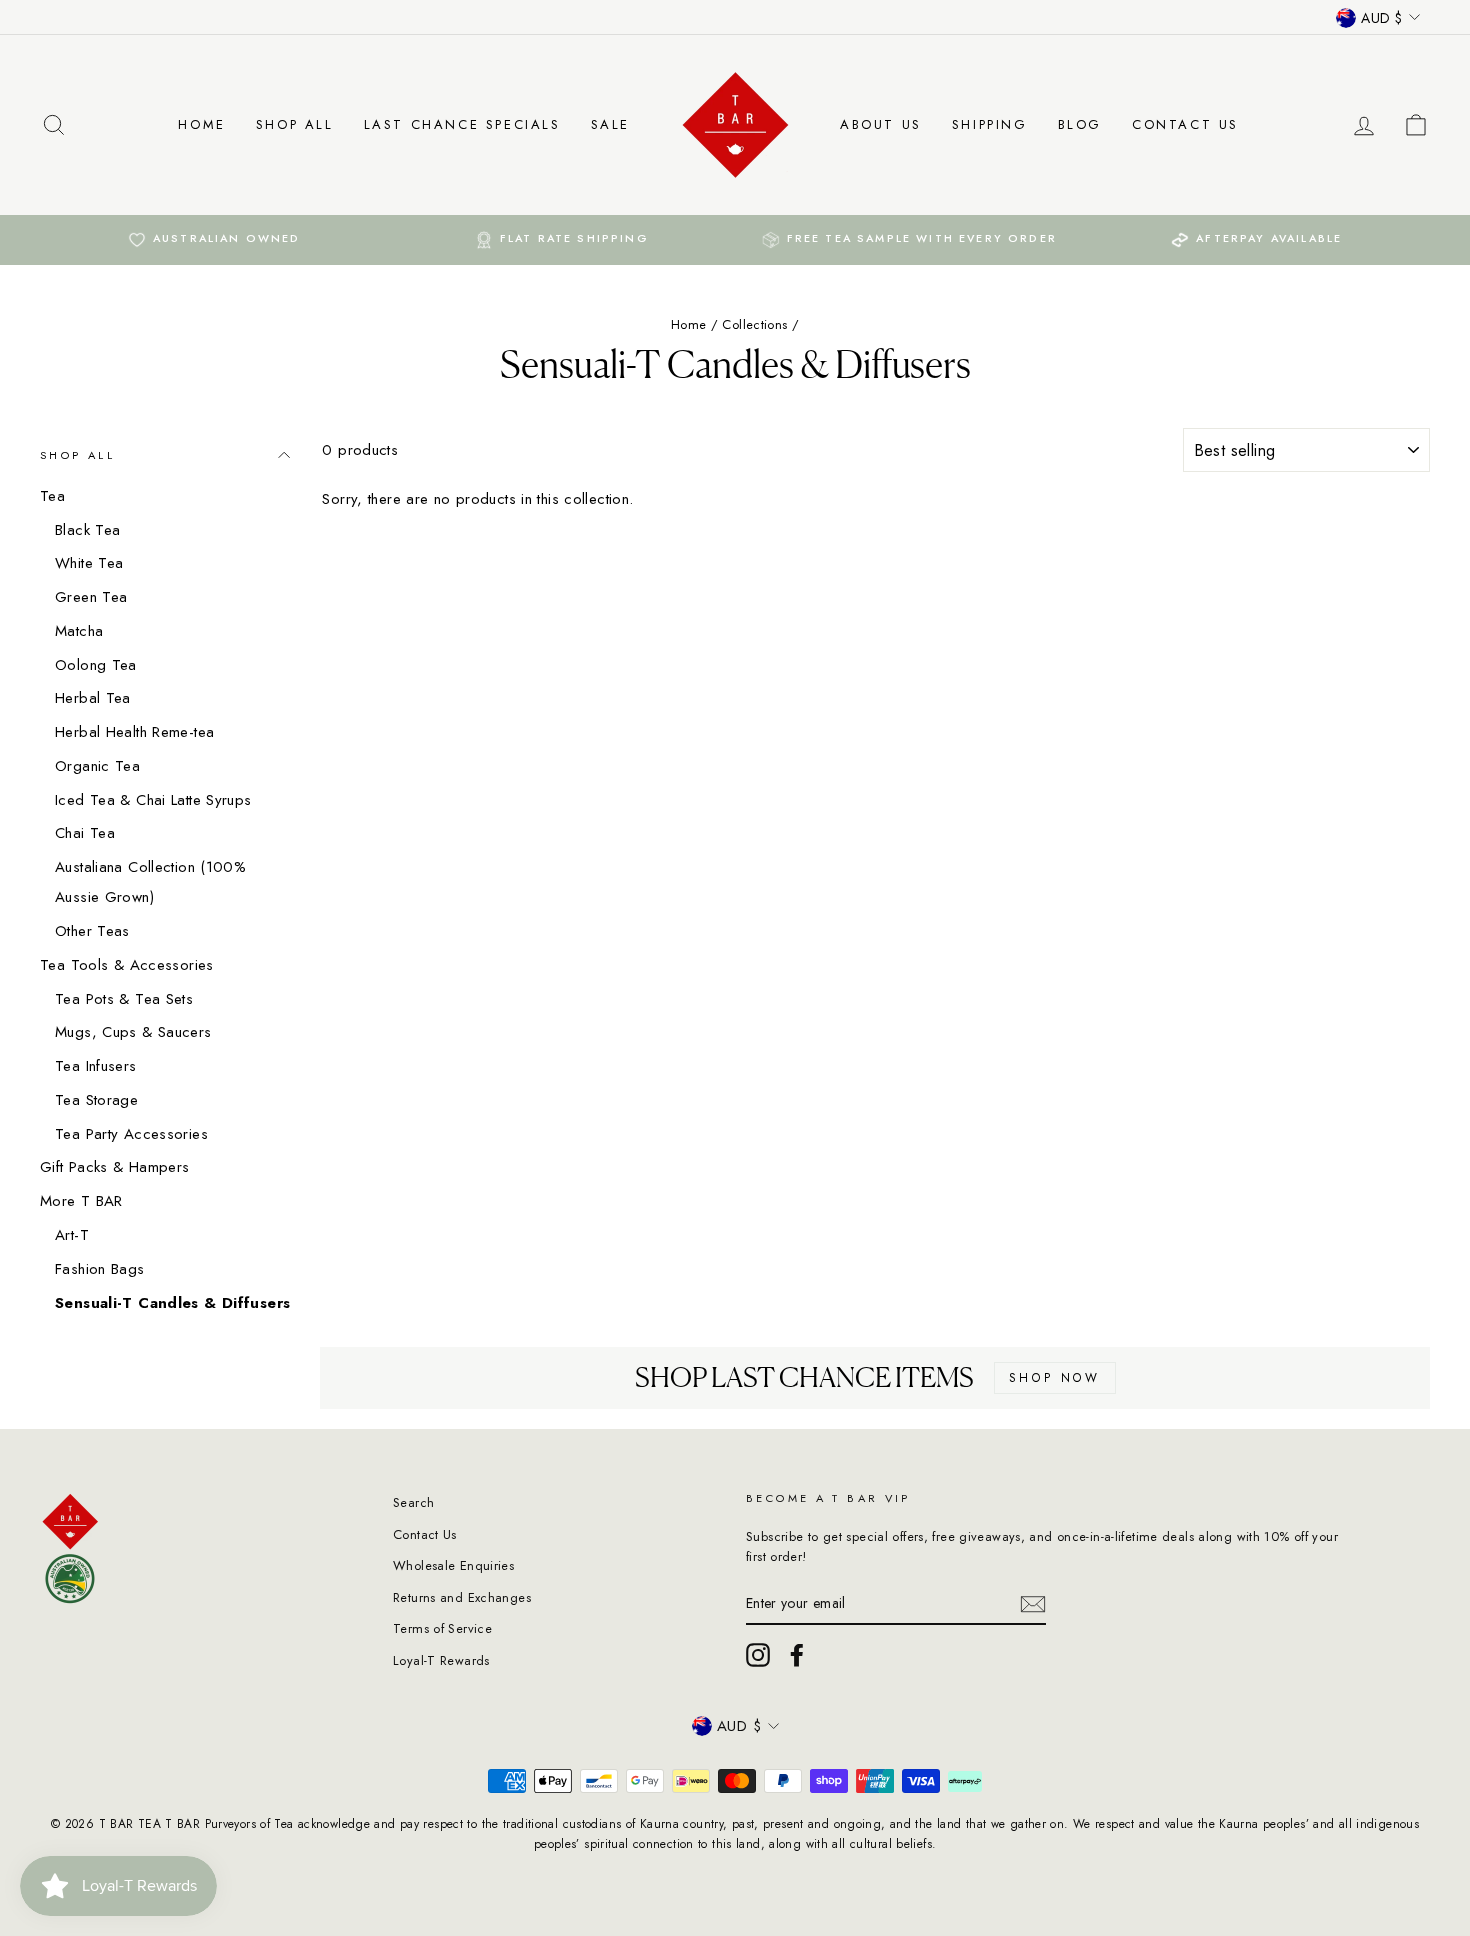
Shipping (990, 124)
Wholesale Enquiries (453, 1565)
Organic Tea (97, 766)
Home (201, 124)
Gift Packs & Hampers (115, 1167)
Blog (1080, 124)
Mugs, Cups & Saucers (133, 1032)
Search (413, 1502)
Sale (610, 124)
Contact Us (1185, 124)
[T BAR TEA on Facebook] (797, 1655)
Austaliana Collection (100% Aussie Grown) (150, 882)
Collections (754, 324)
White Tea (89, 563)
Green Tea (91, 597)
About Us (881, 124)
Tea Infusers (96, 1066)
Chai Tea (85, 833)
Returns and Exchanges (462, 1597)
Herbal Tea (93, 698)
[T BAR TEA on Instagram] (758, 1655)
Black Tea (87, 530)
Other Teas (92, 931)
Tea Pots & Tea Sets (124, 999)
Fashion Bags (100, 1269)
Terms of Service (442, 1628)
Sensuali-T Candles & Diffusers (172, 1303)
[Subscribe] (1033, 1604)
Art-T (72, 1235)
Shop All (295, 124)
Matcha (79, 631)
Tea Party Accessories (131, 1134)
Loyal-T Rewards (441, 1660)
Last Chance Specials (462, 124)
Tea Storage (96, 1100)
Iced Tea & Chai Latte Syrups (153, 800)
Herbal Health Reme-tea (134, 732)
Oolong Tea (96, 665)
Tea (52, 496)
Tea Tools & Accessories (127, 965)
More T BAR (81, 1201)
